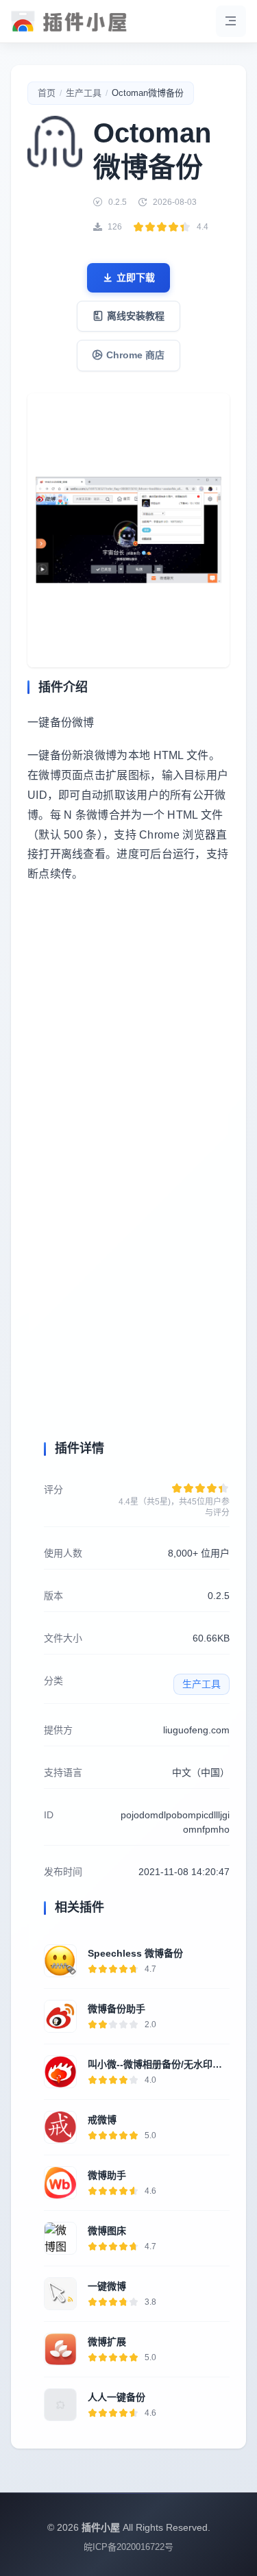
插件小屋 (101, 2527)
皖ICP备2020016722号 (128, 2547)
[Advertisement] (128, 1054)
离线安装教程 (136, 316)
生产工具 (84, 93)
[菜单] (231, 21)
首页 (47, 93)
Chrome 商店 (135, 355)
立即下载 (136, 277)
